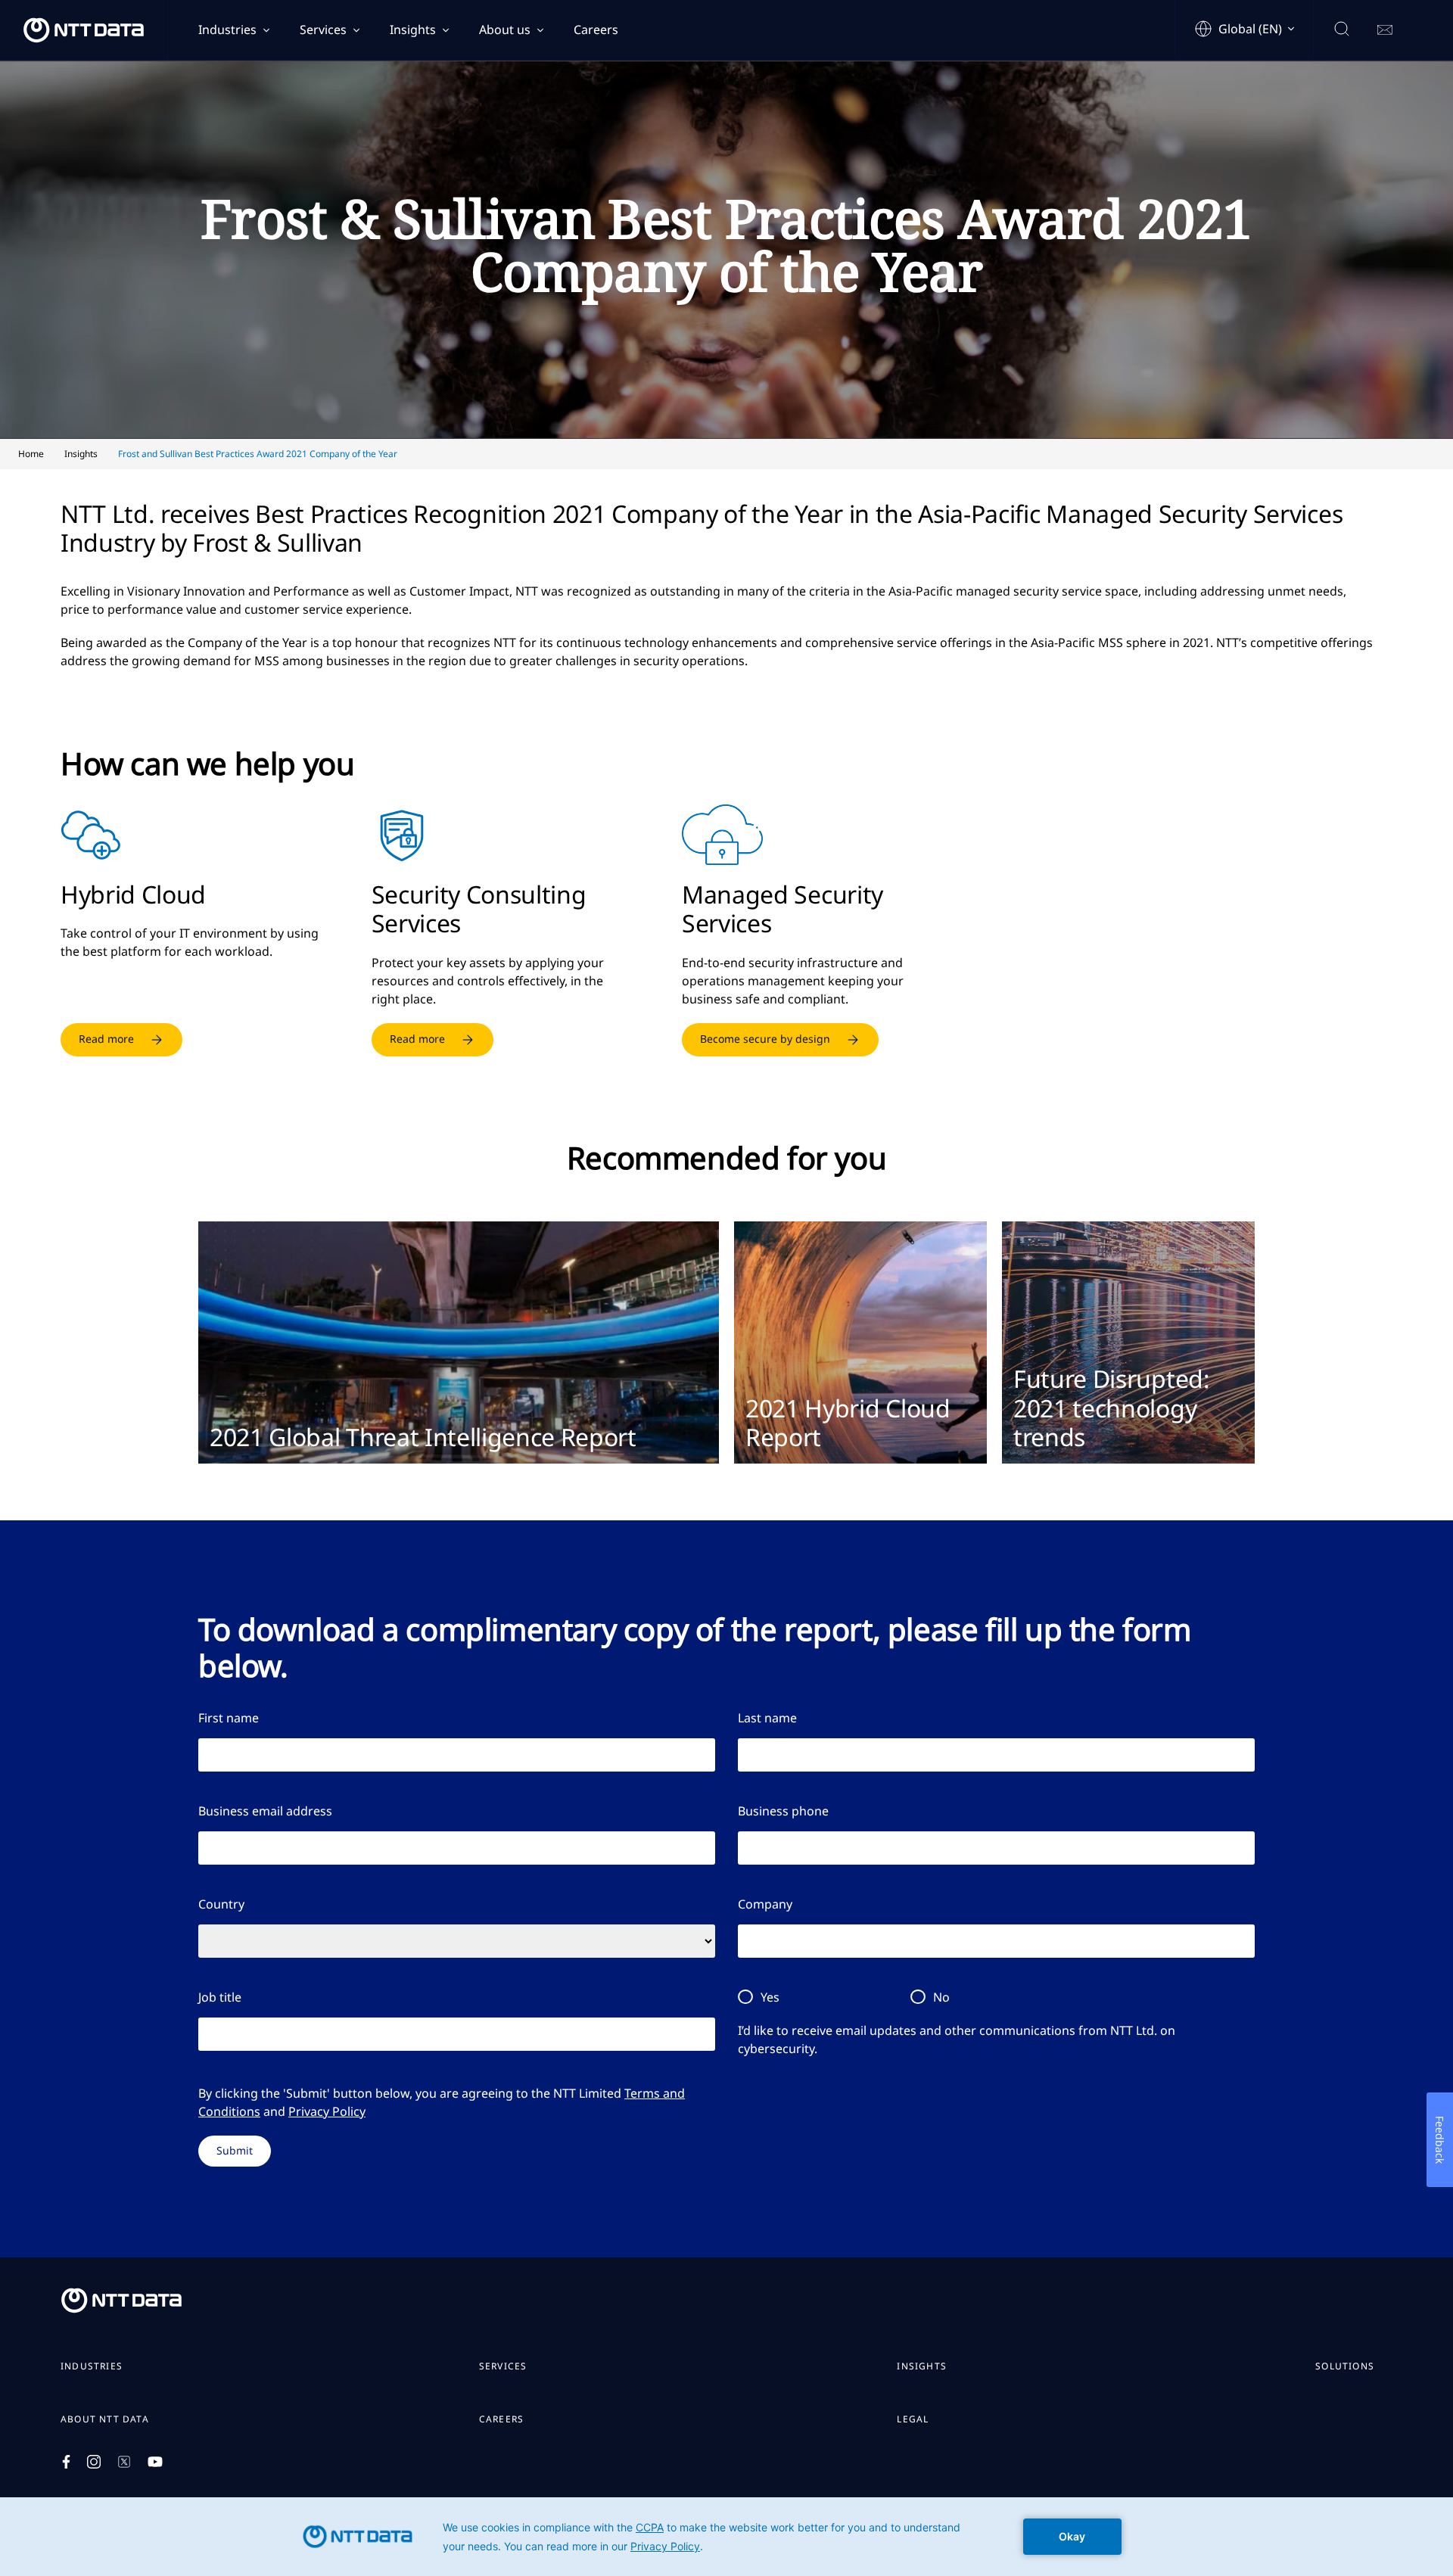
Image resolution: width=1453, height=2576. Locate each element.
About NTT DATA (105, 2419)
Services (323, 30)
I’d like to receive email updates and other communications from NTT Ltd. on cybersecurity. (957, 2039)
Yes (770, 1997)
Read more (106, 1039)
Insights (413, 30)
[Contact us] (1385, 30)
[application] (726, 2537)
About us (505, 30)
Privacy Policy (327, 2111)
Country (221, 1904)
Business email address (265, 1811)
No (941, 1997)
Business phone (783, 1811)
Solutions (1345, 2366)
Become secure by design (765, 1039)
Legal (913, 2419)
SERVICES (503, 2366)
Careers (596, 30)
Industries (227, 30)
